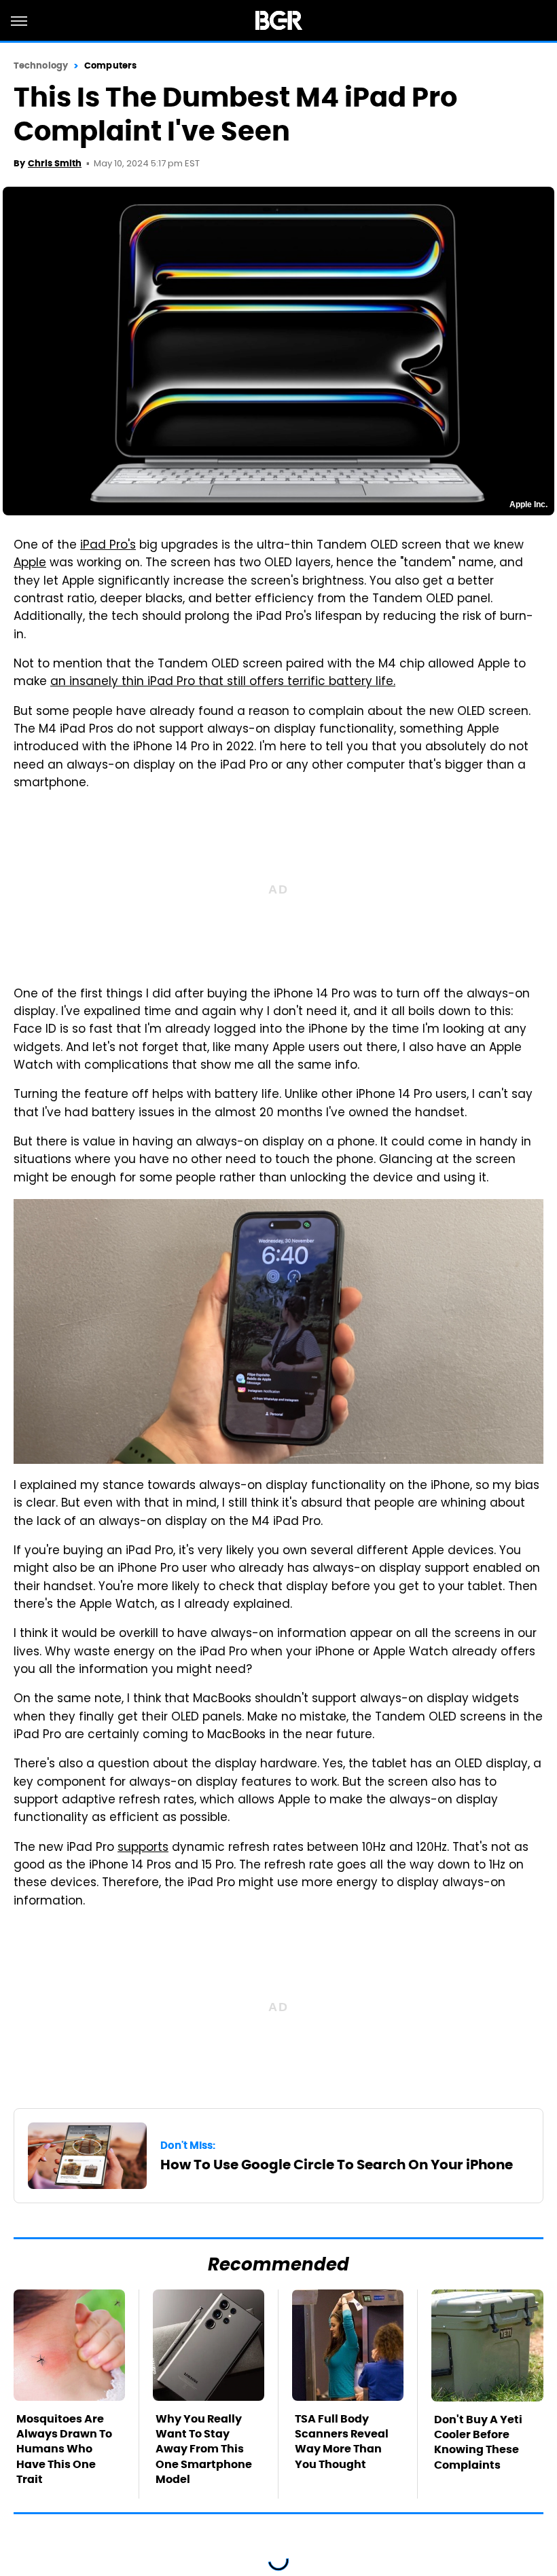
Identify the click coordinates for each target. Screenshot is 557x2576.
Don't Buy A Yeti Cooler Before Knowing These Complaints (478, 2442)
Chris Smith (55, 163)
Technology (41, 66)
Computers (110, 66)
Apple (30, 564)
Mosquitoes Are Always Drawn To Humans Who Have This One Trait (64, 2449)
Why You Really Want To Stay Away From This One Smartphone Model (204, 2449)
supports (143, 1848)
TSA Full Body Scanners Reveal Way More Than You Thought (342, 2442)
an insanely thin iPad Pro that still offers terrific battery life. (223, 682)
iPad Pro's (108, 546)
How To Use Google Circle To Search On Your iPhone (337, 2165)
